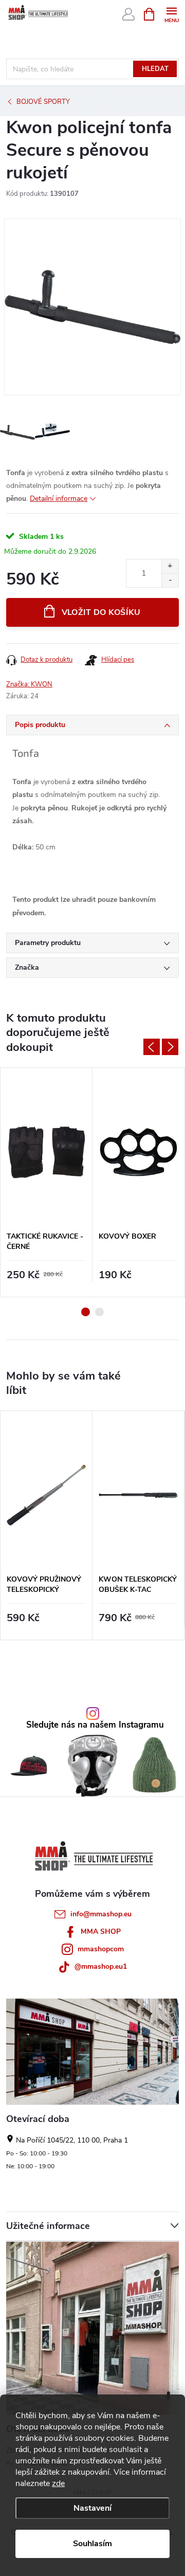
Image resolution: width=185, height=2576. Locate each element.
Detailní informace (59, 498)
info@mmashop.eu (101, 1914)
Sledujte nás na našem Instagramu (95, 1725)
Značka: (29, 684)
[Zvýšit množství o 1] (170, 566)
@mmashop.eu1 (101, 1966)
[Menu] (171, 14)
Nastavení (92, 2508)
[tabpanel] (47, 1182)
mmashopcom (101, 1949)
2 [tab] (99, 1312)
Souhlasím (92, 2544)
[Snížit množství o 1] (170, 580)
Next (170, 1047)
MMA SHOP (101, 1931)
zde (58, 2483)
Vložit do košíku (101, 612)
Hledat (155, 69)
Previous (152, 1047)
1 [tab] (86, 1312)
